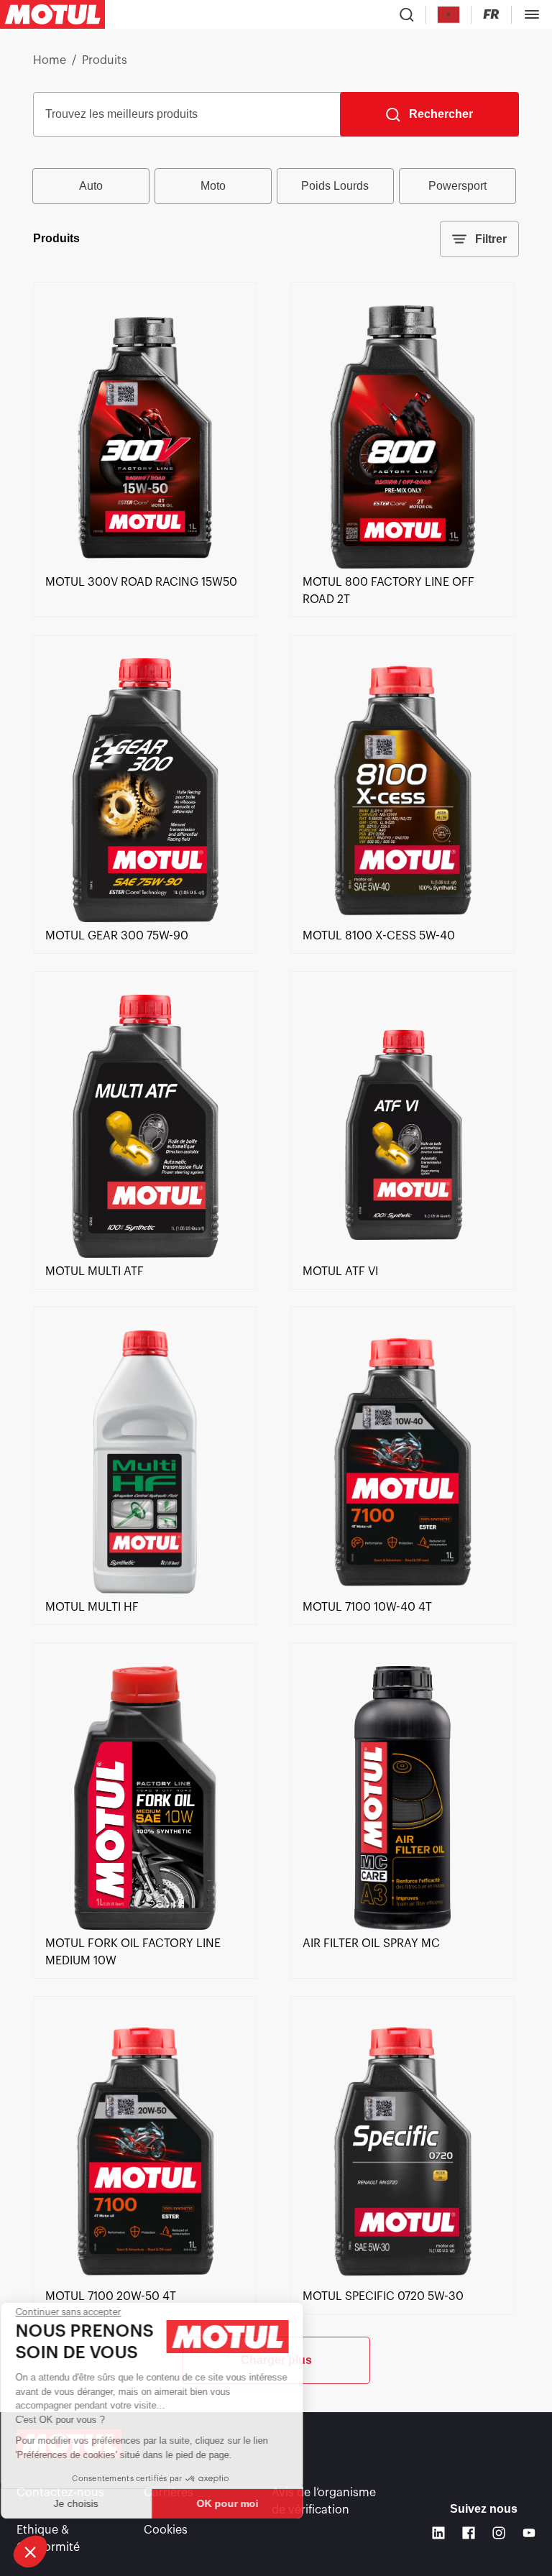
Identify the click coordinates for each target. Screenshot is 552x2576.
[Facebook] (469, 2533)
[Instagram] (499, 2533)
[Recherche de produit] (407, 14)
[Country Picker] (449, 15)
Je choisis (90, 2503)
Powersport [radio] (457, 186)
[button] (30, 2552)
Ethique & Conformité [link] (48, 2539)
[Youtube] (529, 2533)
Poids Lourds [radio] (335, 186)
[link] (145, 565)
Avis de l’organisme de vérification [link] (324, 2501)
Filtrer (491, 239)
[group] (276, 186)
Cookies (166, 2530)
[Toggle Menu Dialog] (532, 14)
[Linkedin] (438, 2533)
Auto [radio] (91, 186)
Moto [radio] (213, 186)
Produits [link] (105, 60)
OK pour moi (241, 2503)
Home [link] (50, 60)
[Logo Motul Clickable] (52, 14)
